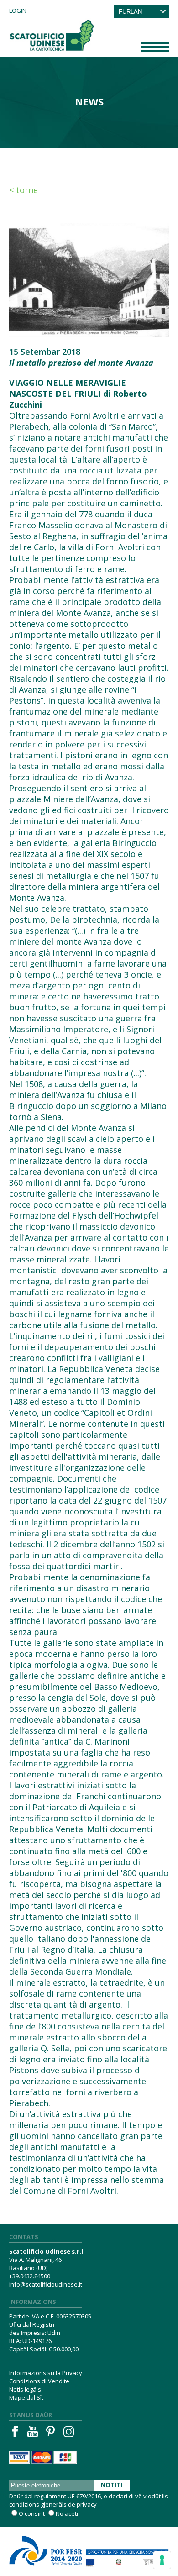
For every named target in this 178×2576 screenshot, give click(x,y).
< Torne (24, 190)
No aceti (67, 2513)
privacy (87, 2504)
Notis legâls (25, 2389)
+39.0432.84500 (30, 2276)
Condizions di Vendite (39, 2381)
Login (18, 11)
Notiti (112, 2485)
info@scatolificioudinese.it (46, 2284)
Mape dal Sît (26, 2397)
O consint (32, 2513)
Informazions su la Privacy (46, 2373)
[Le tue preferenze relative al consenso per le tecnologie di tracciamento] (162, 2560)
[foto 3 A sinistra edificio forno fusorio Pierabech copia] (89, 279)
